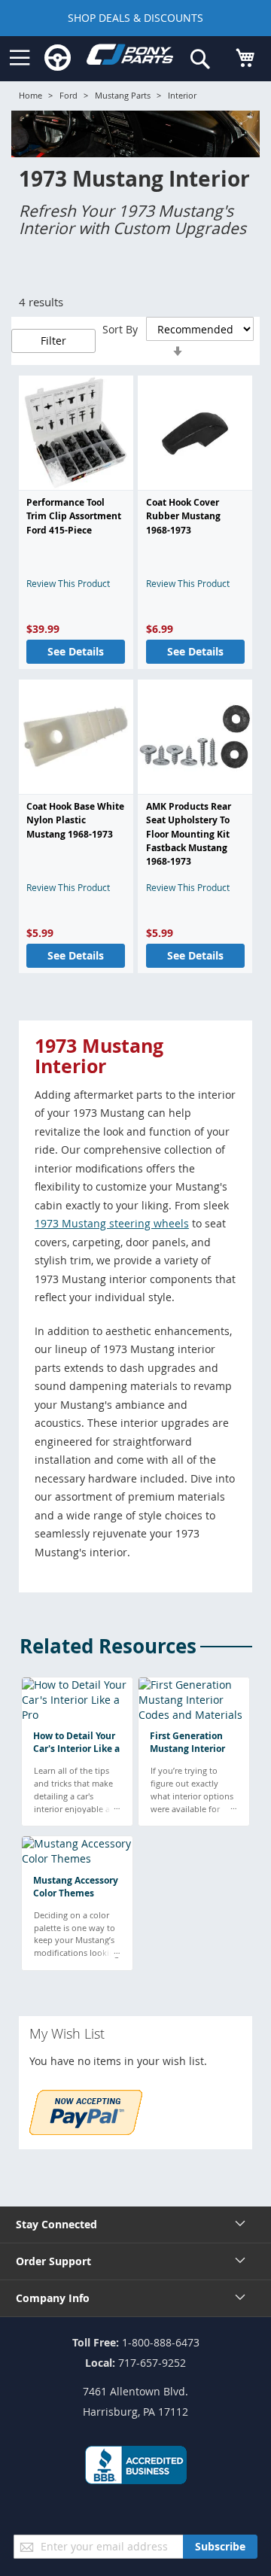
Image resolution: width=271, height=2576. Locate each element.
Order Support (53, 2261)
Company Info (53, 2298)
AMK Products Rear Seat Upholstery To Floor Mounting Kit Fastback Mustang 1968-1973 (189, 834)
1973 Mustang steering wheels (112, 1223)
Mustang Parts (123, 95)
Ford (69, 95)
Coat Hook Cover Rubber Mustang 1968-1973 (183, 516)
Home (30, 95)
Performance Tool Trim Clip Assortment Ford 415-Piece (74, 516)
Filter (53, 341)
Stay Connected (56, 2224)
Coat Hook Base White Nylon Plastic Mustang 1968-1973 (75, 820)
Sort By (120, 329)
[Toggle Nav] (20, 58)
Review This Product (68, 583)
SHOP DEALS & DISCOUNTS (135, 18)
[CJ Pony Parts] (130, 58)
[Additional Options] (86, 2131)
